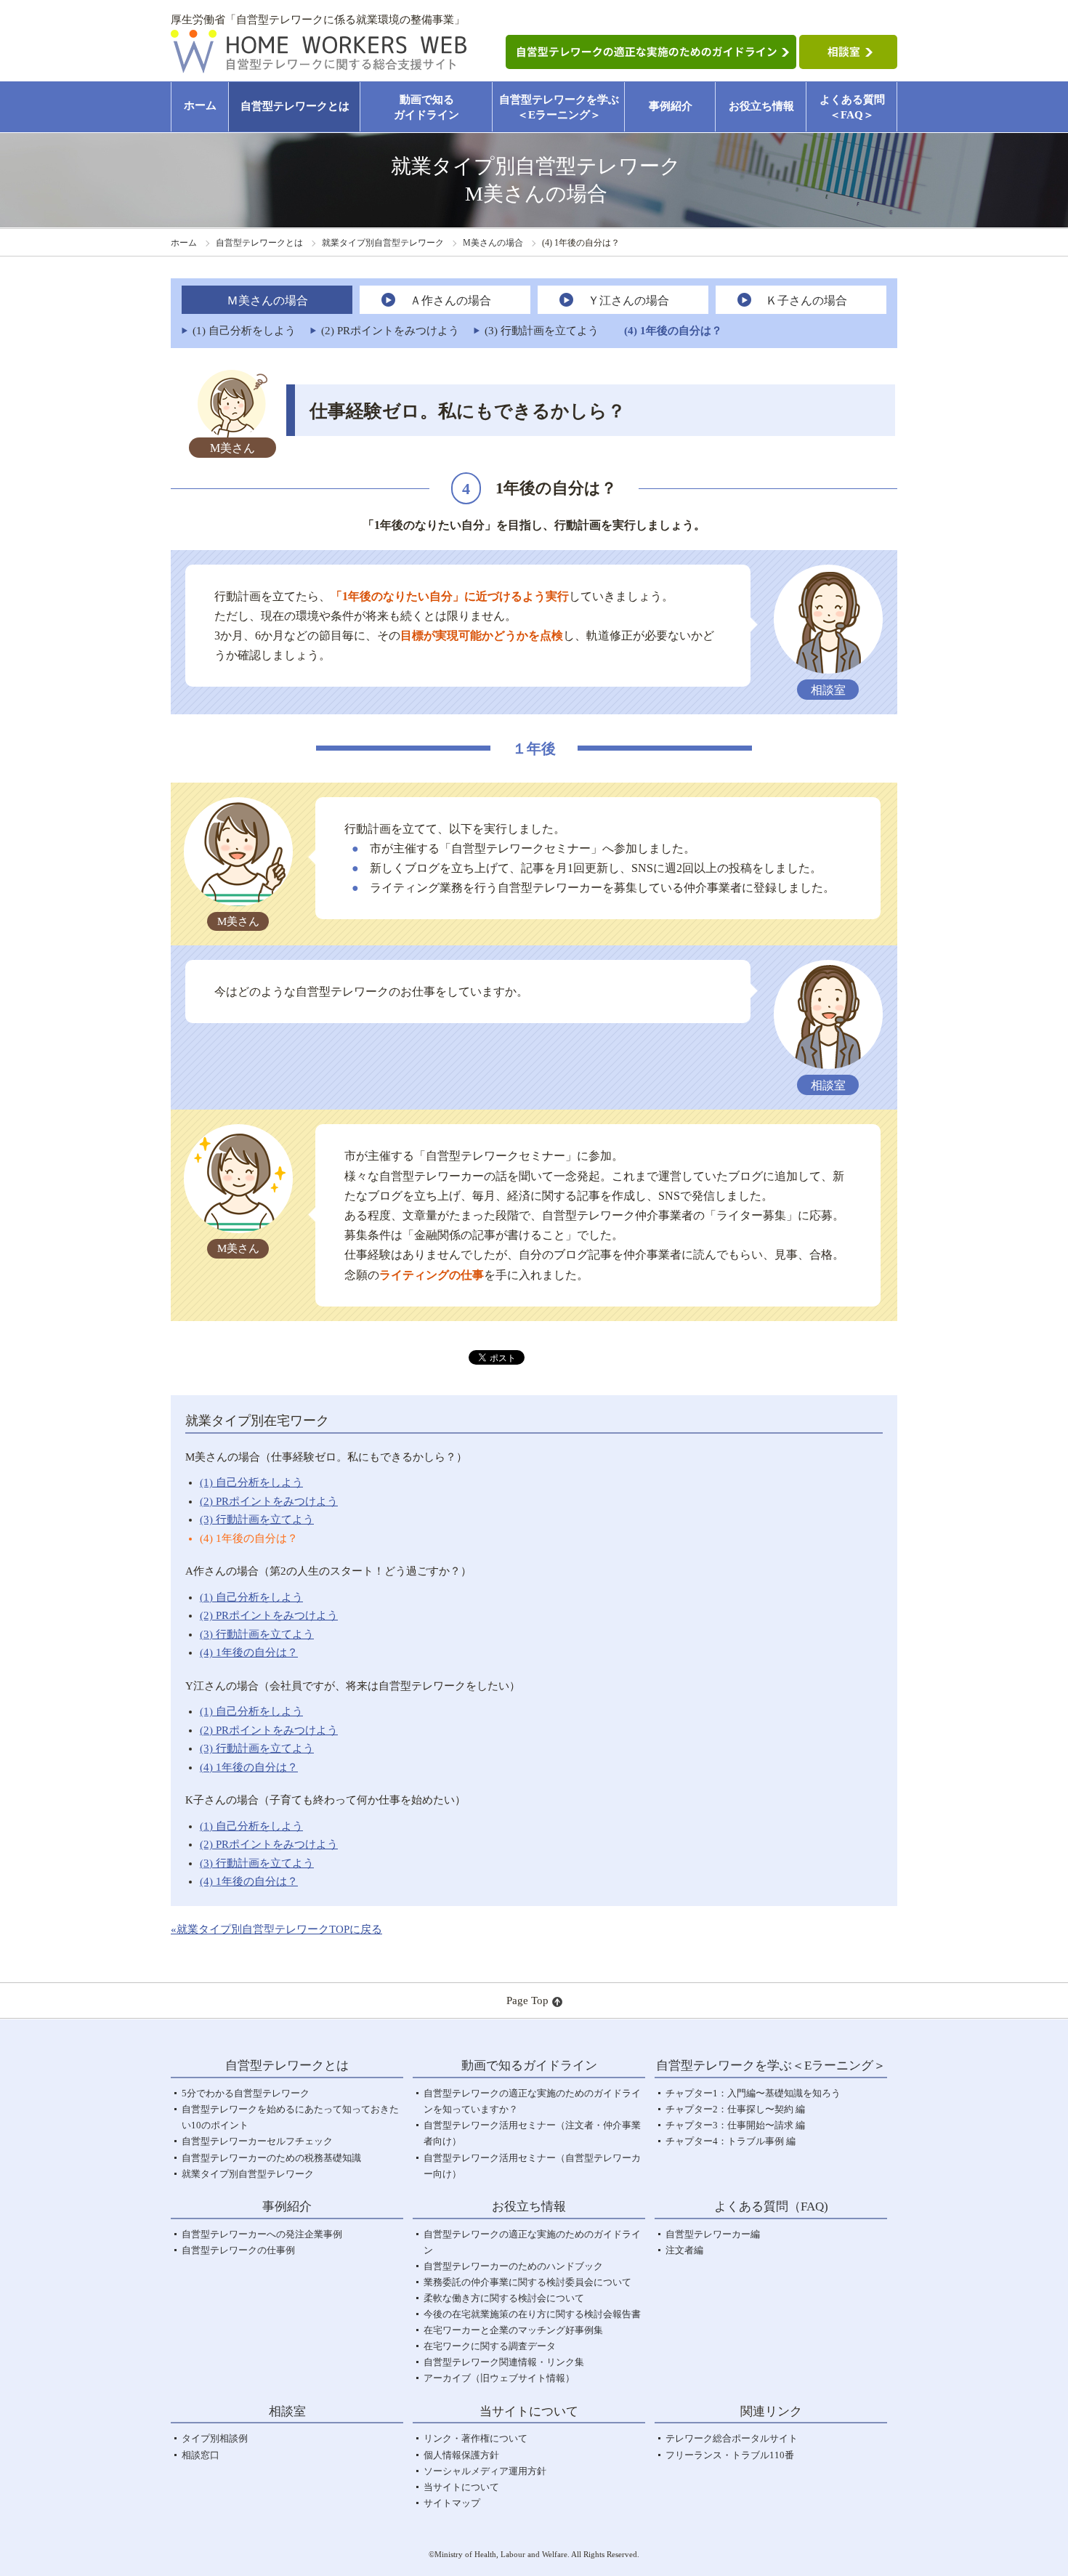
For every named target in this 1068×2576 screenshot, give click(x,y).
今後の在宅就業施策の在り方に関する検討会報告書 (532, 2314)
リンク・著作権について (476, 2438)
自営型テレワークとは (295, 106)
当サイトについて (461, 2487)
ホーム (200, 105)
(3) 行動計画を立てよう (257, 1519)
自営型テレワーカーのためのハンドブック (513, 2266)
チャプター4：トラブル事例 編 (731, 2141)
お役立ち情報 (761, 106)
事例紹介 (671, 106)
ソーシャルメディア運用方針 (485, 2471)
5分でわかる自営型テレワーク (246, 2093)
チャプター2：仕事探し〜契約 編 (735, 2109)
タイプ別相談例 (215, 2438)
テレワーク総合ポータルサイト (732, 2438)
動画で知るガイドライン (426, 107)
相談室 (287, 2411)
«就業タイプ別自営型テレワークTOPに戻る (276, 1929)
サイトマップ (452, 2503)
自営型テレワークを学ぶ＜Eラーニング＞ (559, 107)
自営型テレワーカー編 (713, 2234)
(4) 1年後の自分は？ (249, 1538)
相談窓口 (201, 2455)
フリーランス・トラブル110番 (730, 2455)
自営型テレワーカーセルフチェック (257, 2141)
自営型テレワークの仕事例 (238, 2250)
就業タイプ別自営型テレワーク (383, 243)
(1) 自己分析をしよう (251, 1482)
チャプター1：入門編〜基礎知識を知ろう (753, 2093)
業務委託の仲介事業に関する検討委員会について (527, 2282)
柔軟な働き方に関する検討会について (504, 2298)
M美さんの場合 (493, 243)
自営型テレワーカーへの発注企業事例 (262, 2234)
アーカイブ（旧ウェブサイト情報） (499, 2378)
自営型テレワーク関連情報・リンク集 (504, 2362)
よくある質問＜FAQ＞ (852, 107)
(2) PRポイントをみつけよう (269, 1501)
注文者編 (684, 2250)
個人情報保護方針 (461, 2455)
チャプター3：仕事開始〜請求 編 (735, 2125)
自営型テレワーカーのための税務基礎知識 (271, 2158)
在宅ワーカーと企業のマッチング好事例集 (513, 2330)
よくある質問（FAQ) (771, 2206)
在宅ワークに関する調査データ (490, 2346)
